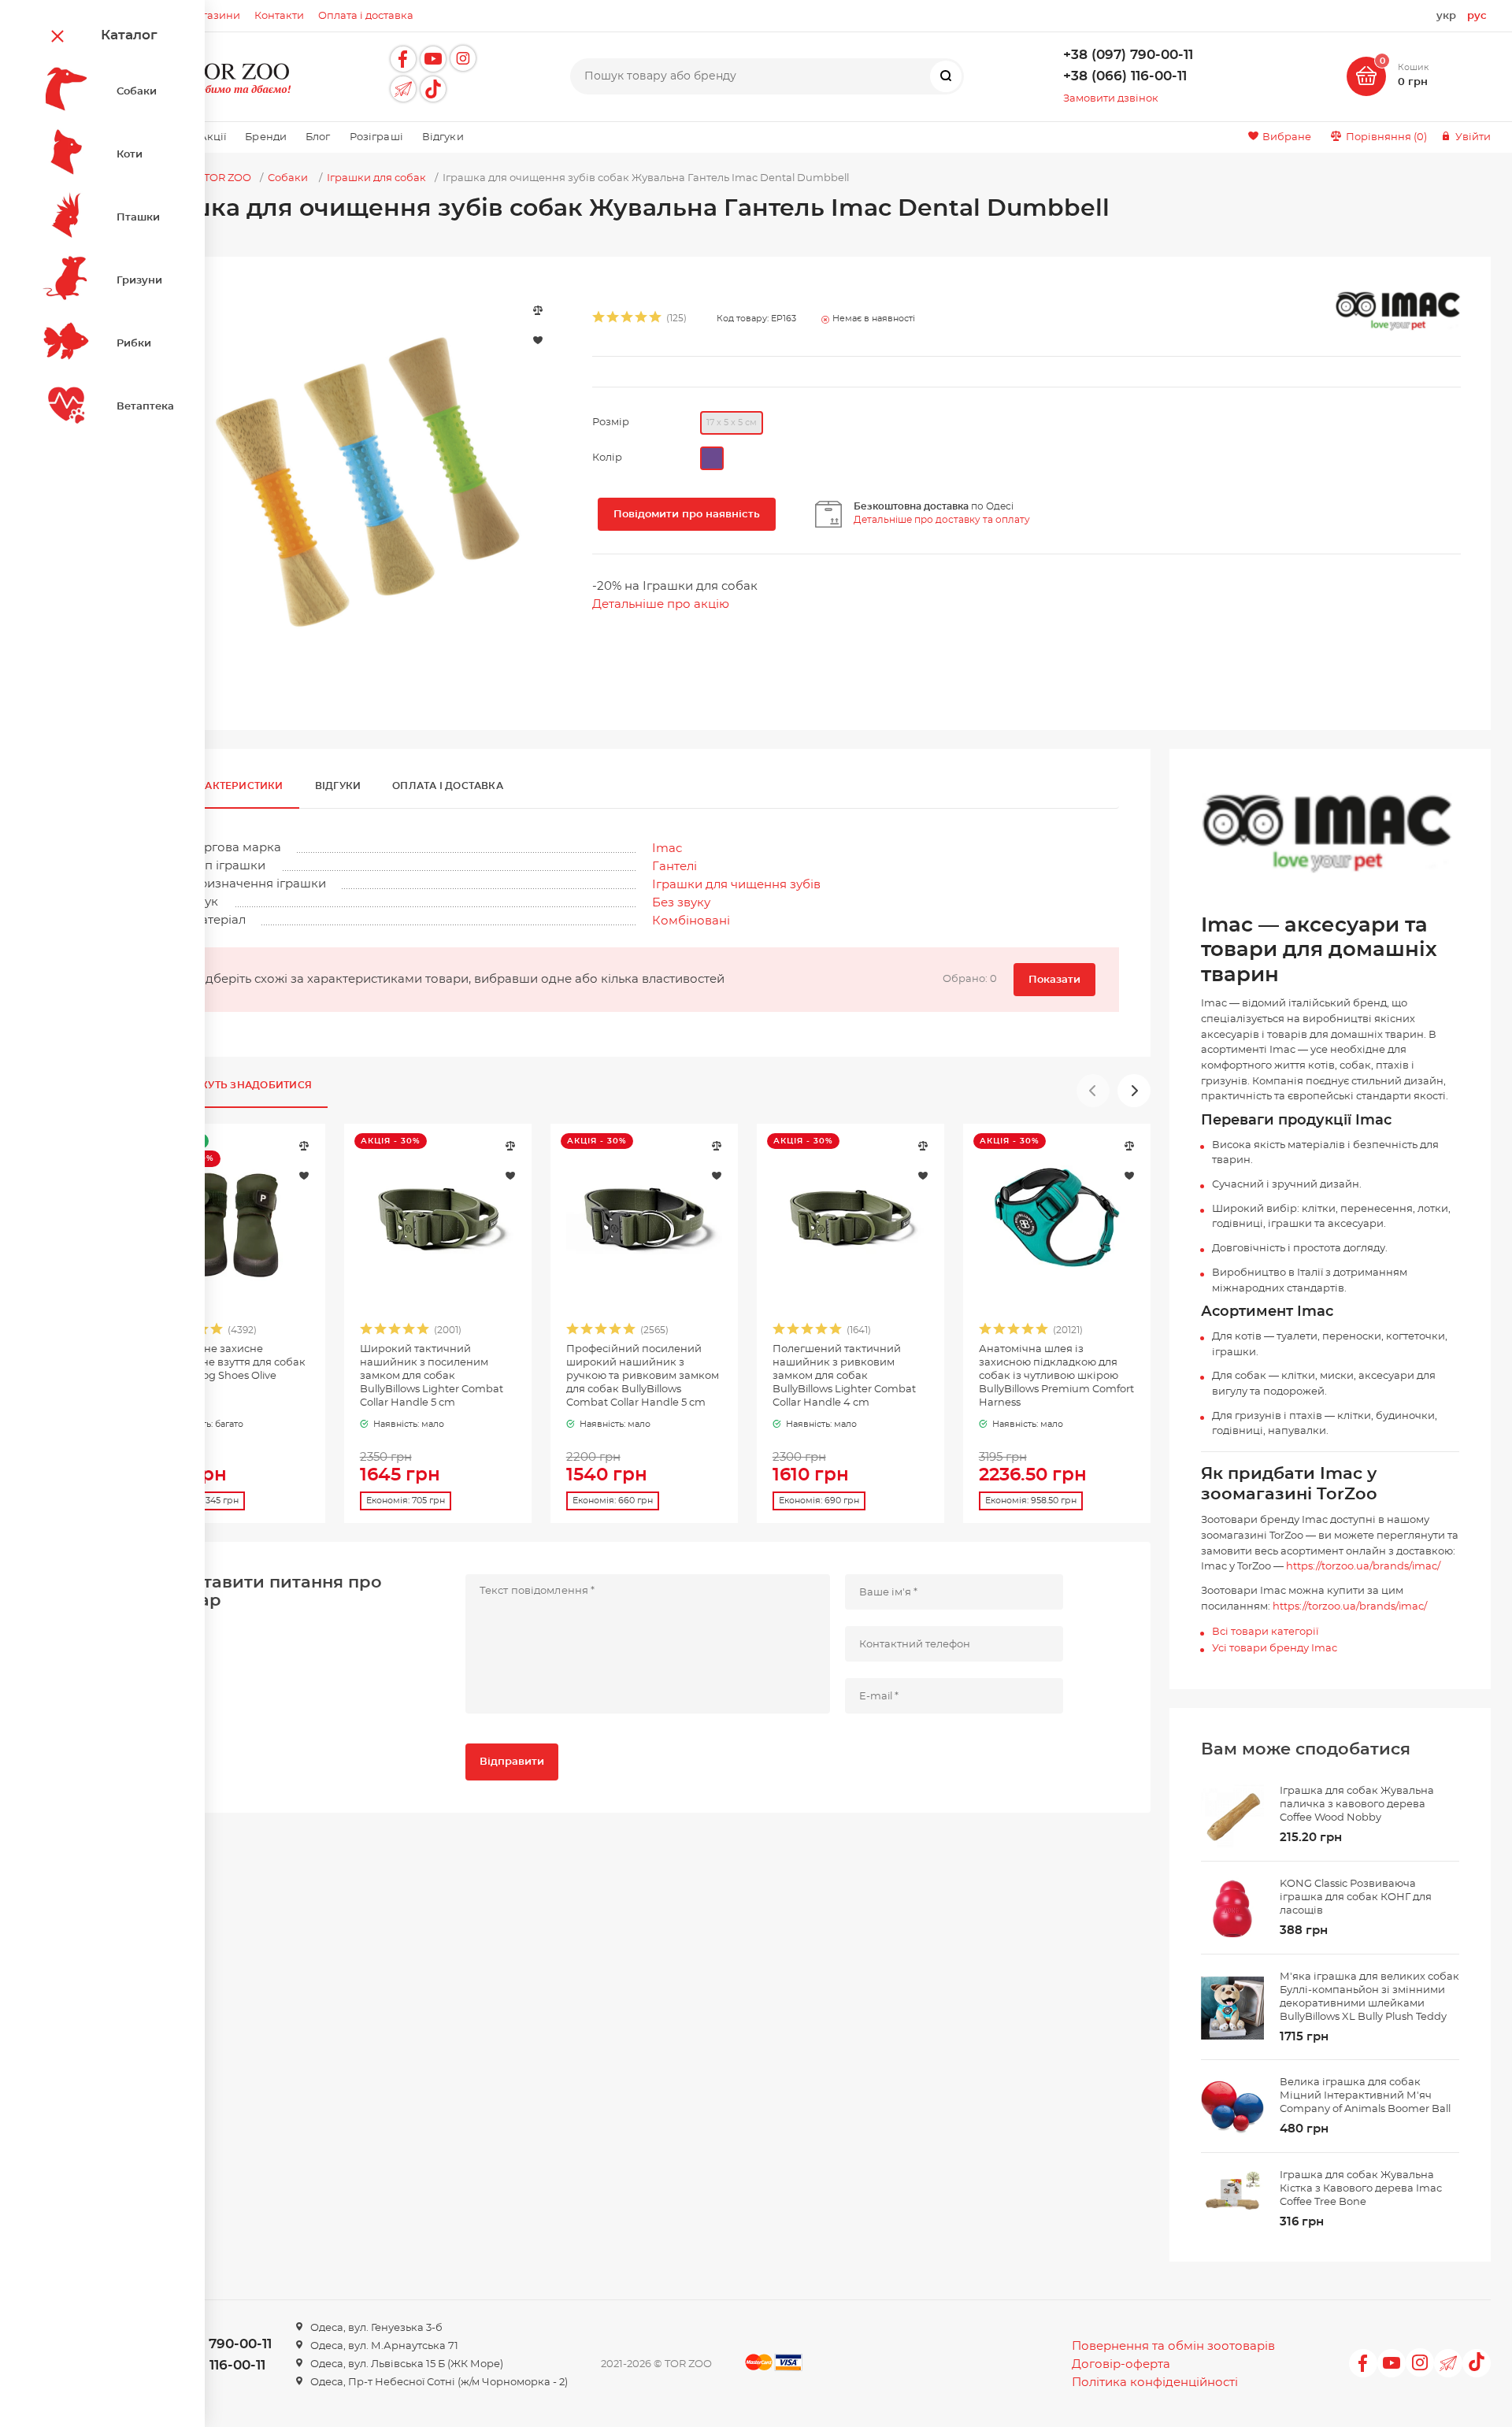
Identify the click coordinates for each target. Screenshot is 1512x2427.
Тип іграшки (228, 866)
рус (1477, 16)
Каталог (129, 35)
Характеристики (234, 786)
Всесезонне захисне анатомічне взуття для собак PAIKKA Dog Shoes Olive (230, 1363)
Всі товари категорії (1265, 1632)
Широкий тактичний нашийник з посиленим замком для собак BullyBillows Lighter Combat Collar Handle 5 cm (432, 1376)
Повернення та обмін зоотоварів (1173, 2346)
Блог (318, 137)
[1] (599, 319)
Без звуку (681, 903)
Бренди (266, 137)
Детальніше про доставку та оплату (942, 520)
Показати (1054, 980)
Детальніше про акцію (661, 604)
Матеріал (218, 920)
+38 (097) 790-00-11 (1128, 55)
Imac (667, 849)
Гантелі (674, 867)
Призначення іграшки (258, 884)
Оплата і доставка (448, 786)
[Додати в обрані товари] (304, 1175)
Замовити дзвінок (1111, 99)
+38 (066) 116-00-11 (1125, 76)
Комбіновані (691, 921)
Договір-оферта (1121, 2364)
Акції (213, 137)
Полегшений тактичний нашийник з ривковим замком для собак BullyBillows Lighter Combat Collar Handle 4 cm (844, 1376)
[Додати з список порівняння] (304, 1146)
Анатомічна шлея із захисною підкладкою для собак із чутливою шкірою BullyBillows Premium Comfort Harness (1056, 1376)
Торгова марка (235, 848)
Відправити (512, 1762)
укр (1446, 16)
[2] (613, 319)
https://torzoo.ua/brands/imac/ (1363, 1567)
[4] (642, 319)
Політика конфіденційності (1155, 2383)
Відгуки (443, 137)
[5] (656, 319)
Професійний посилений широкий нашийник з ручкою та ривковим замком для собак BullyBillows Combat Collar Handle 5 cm (643, 1376)
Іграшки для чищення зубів (736, 885)
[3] (628, 319)
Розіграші (376, 137)
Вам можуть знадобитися (233, 1085)
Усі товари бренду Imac (1275, 1649)
